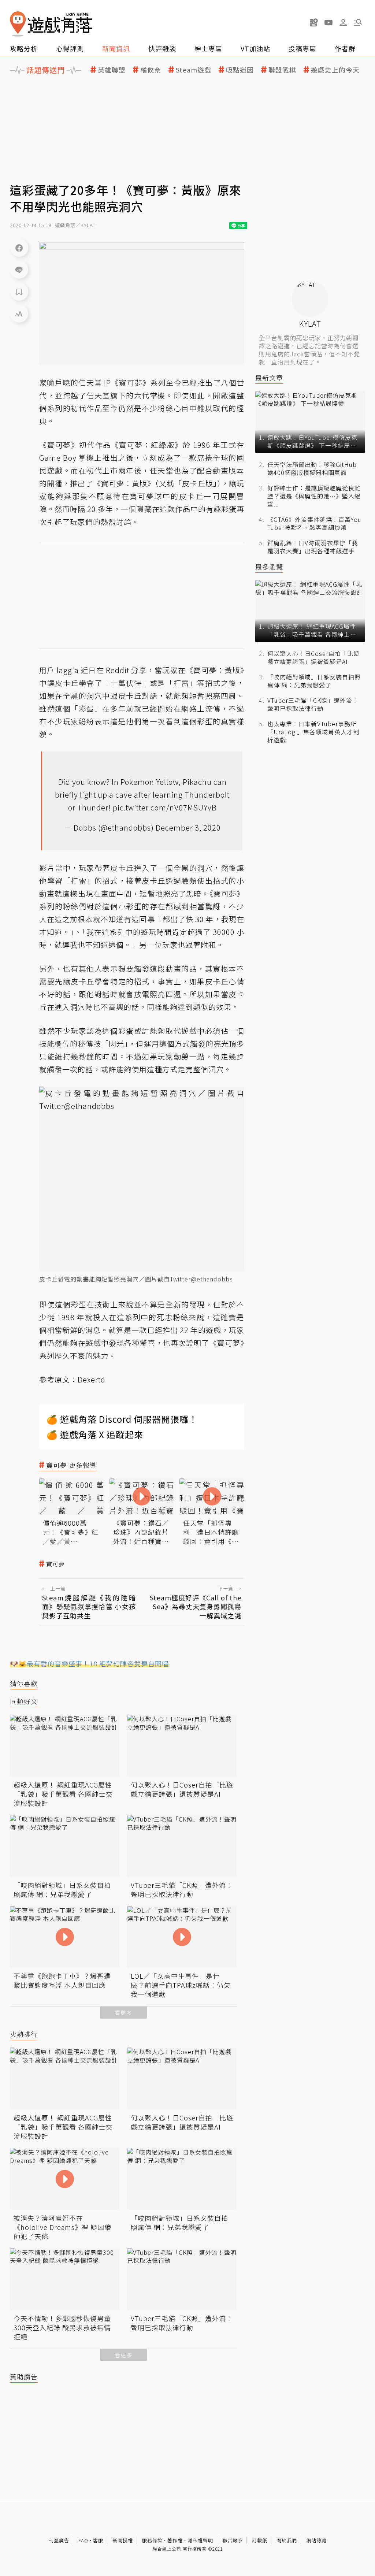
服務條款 (152, 2540)
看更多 (123, 2013)
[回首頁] (51, 24)
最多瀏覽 (269, 567)
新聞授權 (123, 2540)
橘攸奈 (151, 70)
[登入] (343, 23)
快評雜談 (162, 48)
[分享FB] (19, 248)
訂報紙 (260, 2540)
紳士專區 (208, 48)
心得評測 (70, 48)
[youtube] (328, 22)
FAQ (83, 2540)
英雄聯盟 (112, 70)
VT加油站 (255, 48)
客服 (98, 2540)
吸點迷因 (240, 70)
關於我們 (287, 2540)
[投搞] (314, 22)
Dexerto (91, 1379)
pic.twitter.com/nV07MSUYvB (165, 807)
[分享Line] (19, 270)
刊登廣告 (59, 2540)
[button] (358, 22)
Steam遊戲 (194, 70)
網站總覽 (316, 2540)
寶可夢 (55, 1564)
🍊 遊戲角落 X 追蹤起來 (95, 1434)
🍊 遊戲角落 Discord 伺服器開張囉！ (122, 1419)
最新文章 (269, 378)
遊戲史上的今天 (335, 70)
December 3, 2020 (188, 827)
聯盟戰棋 (282, 70)
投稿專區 (302, 48)
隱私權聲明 (200, 2540)
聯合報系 (233, 2540)
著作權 (175, 2540)
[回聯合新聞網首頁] (18, 24)
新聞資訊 (116, 48)
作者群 (345, 48)
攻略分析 (24, 48)
